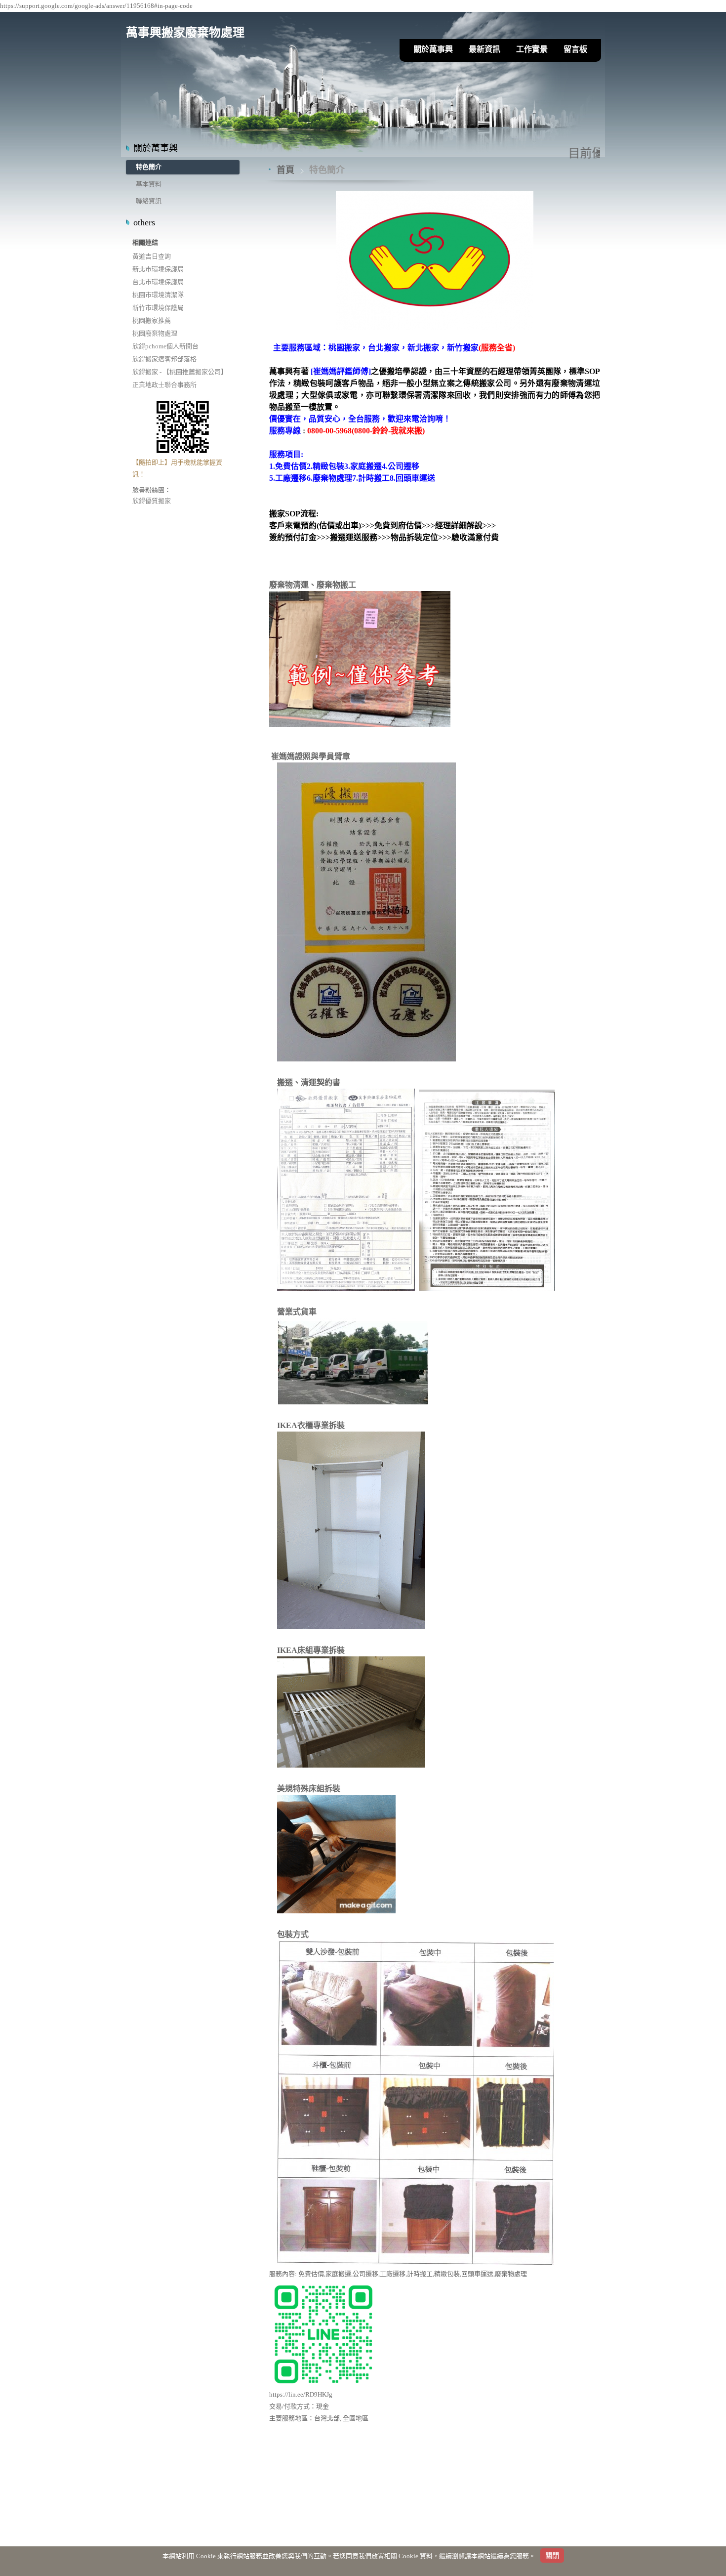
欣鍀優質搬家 (152, 501)
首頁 (285, 170)
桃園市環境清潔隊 (158, 295)
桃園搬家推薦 (152, 320)
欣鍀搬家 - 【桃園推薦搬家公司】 (180, 372)
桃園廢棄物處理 (155, 333)
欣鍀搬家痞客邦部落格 (164, 359)
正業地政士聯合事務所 (164, 385)
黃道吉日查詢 (152, 256)
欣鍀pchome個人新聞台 (165, 346)
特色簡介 (149, 167)
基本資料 (149, 184)
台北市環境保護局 (158, 282)
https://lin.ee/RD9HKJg (301, 2394)
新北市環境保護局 (158, 269)
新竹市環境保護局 (158, 308)
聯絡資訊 (149, 201)
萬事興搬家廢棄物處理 (185, 33)
